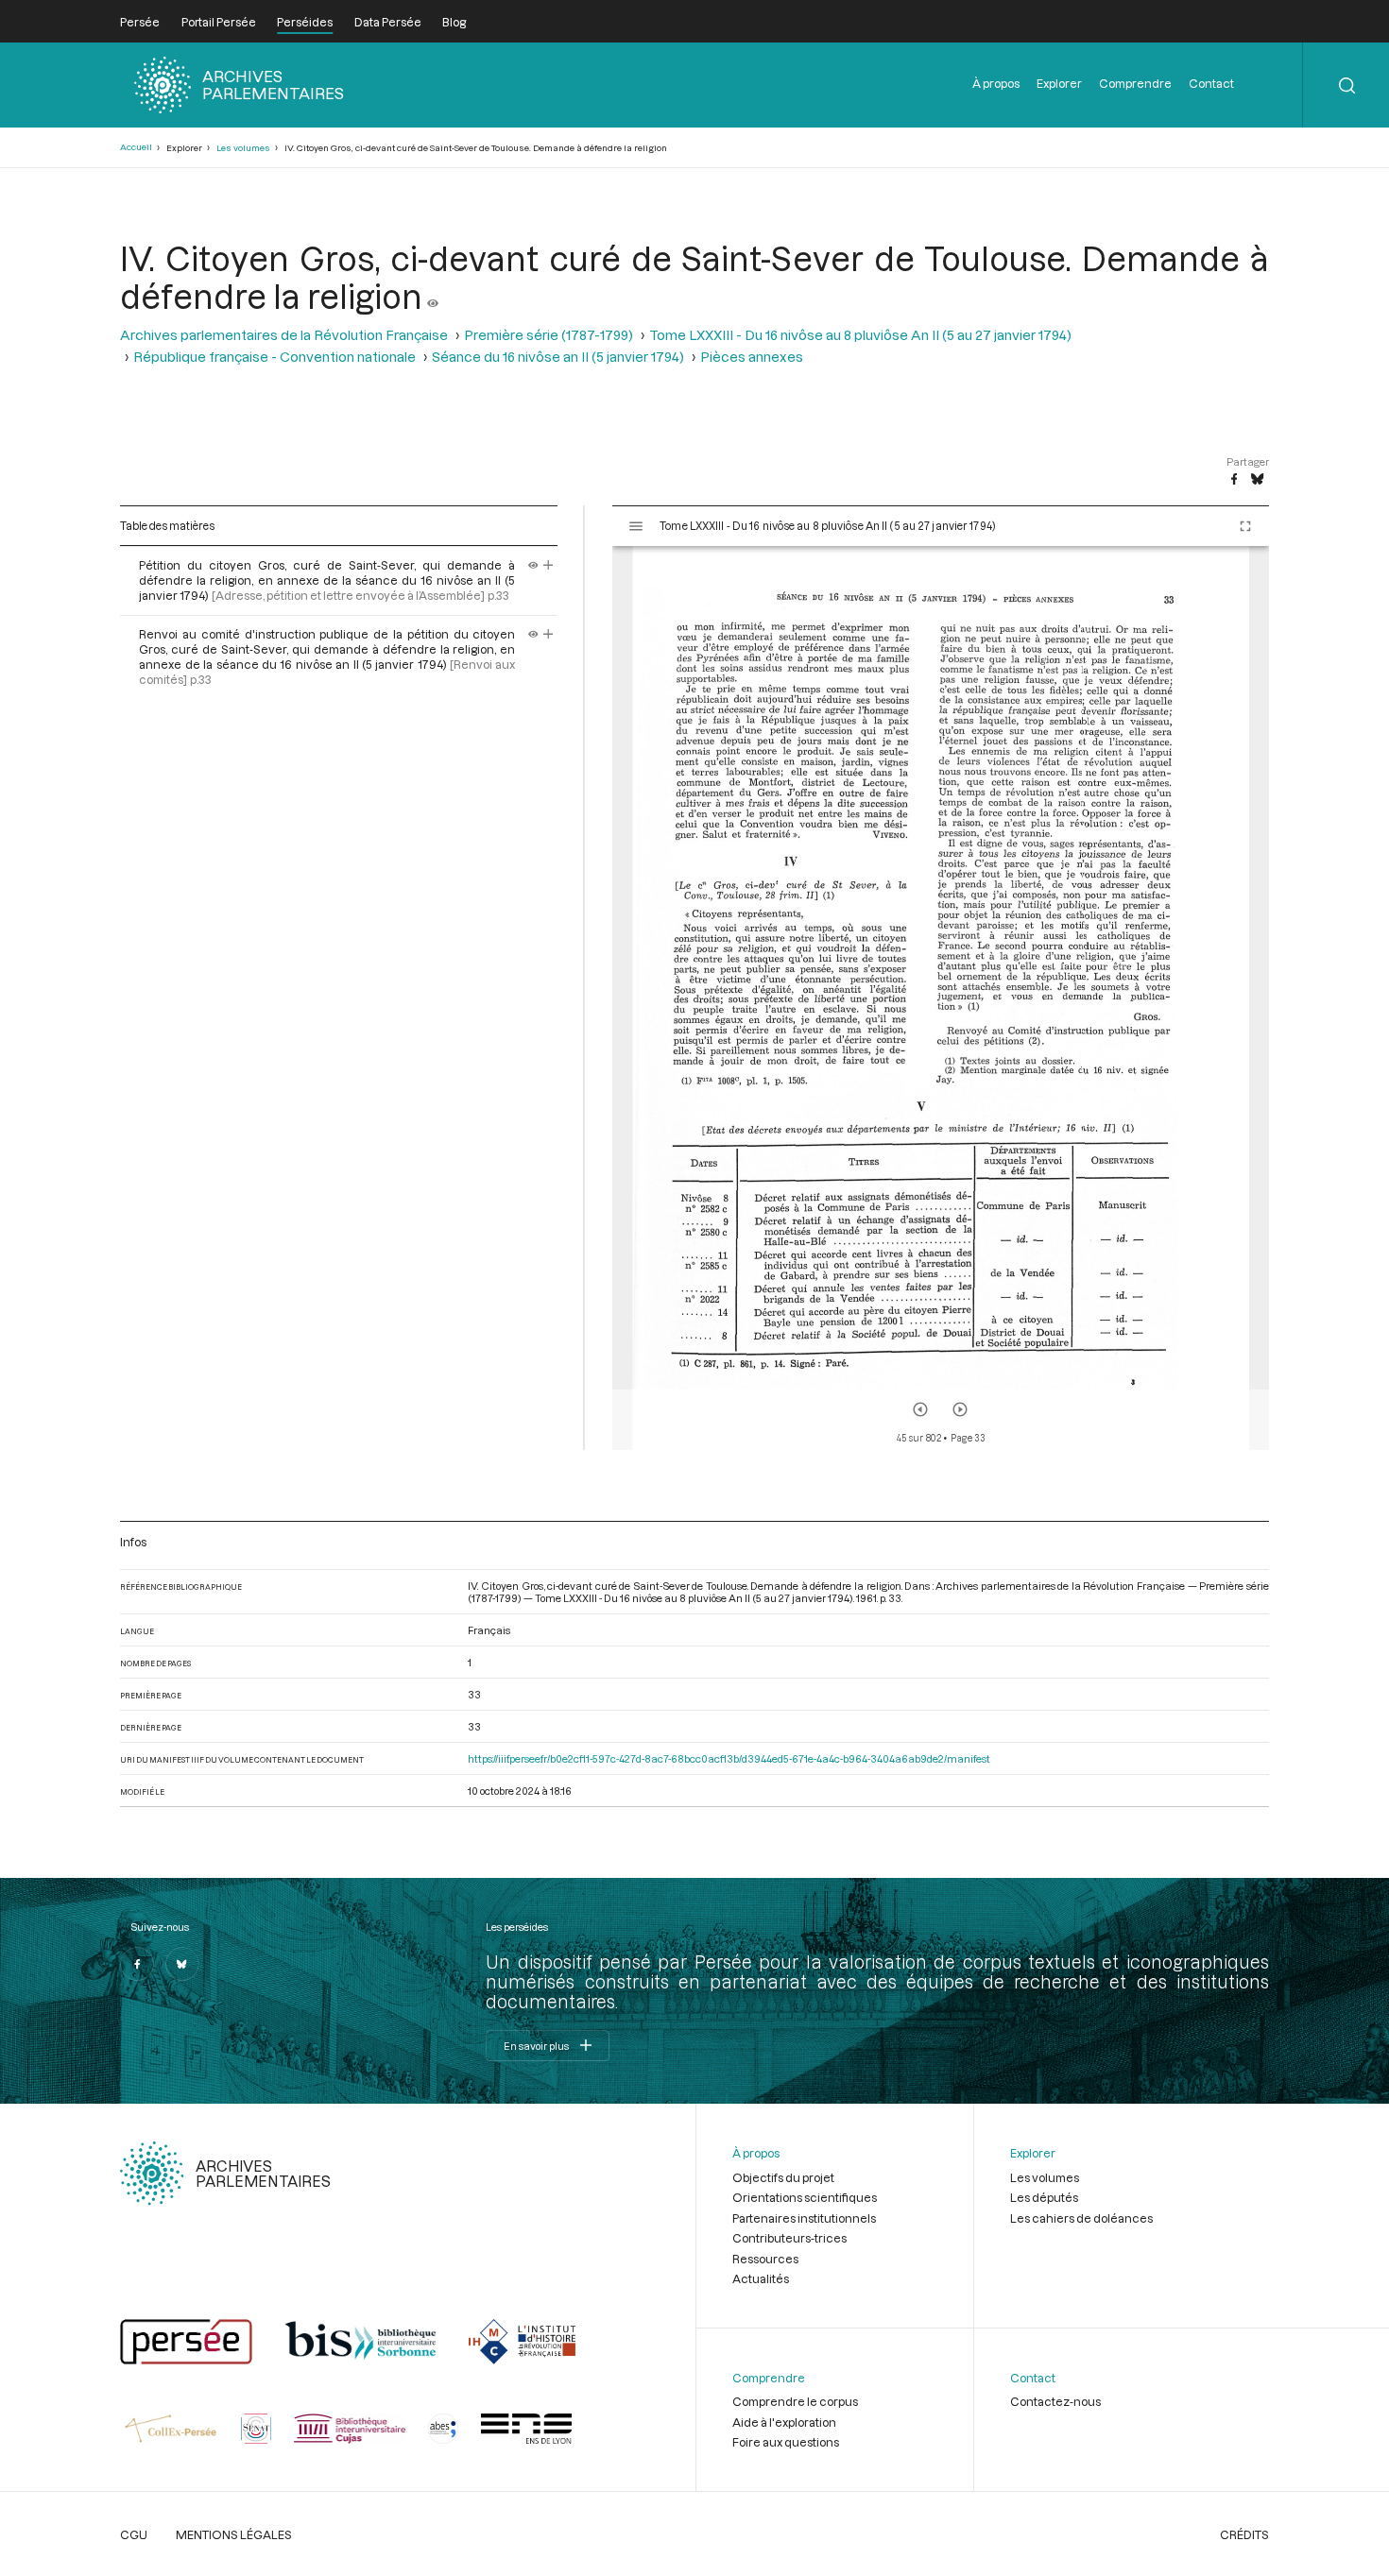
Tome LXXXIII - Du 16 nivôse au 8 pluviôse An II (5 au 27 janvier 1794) (860, 335)
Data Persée (388, 22)
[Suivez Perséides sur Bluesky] (182, 1964)
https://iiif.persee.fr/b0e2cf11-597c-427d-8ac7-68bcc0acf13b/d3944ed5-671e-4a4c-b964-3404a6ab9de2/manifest (729, 1758)
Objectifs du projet (783, 2177)
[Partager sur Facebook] (1234, 480)
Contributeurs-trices (789, 2238)
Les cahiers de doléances (1081, 2218)
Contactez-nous (1055, 2401)
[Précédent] (920, 1409)
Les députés (1044, 2197)
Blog (454, 22)
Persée (140, 22)
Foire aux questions (786, 2442)
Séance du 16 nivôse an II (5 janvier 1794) (558, 357)
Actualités (761, 2278)
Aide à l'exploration (784, 2422)
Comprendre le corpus (795, 2401)
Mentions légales (234, 2534)
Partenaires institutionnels (804, 2218)
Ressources (765, 2259)
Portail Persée (219, 22)
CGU (134, 2534)
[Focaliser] (549, 565)
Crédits (1244, 2534)
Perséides (305, 22)
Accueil (136, 147)
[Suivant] (960, 1409)
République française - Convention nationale (274, 357)
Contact (1211, 83)
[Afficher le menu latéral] (636, 526)
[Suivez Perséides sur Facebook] (137, 1964)
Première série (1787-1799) (549, 335)
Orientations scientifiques (805, 2197)
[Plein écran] (1245, 526)
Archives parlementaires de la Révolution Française (284, 335)
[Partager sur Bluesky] (1257, 480)
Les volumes (243, 148)
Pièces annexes (752, 357)
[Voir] (433, 296)
